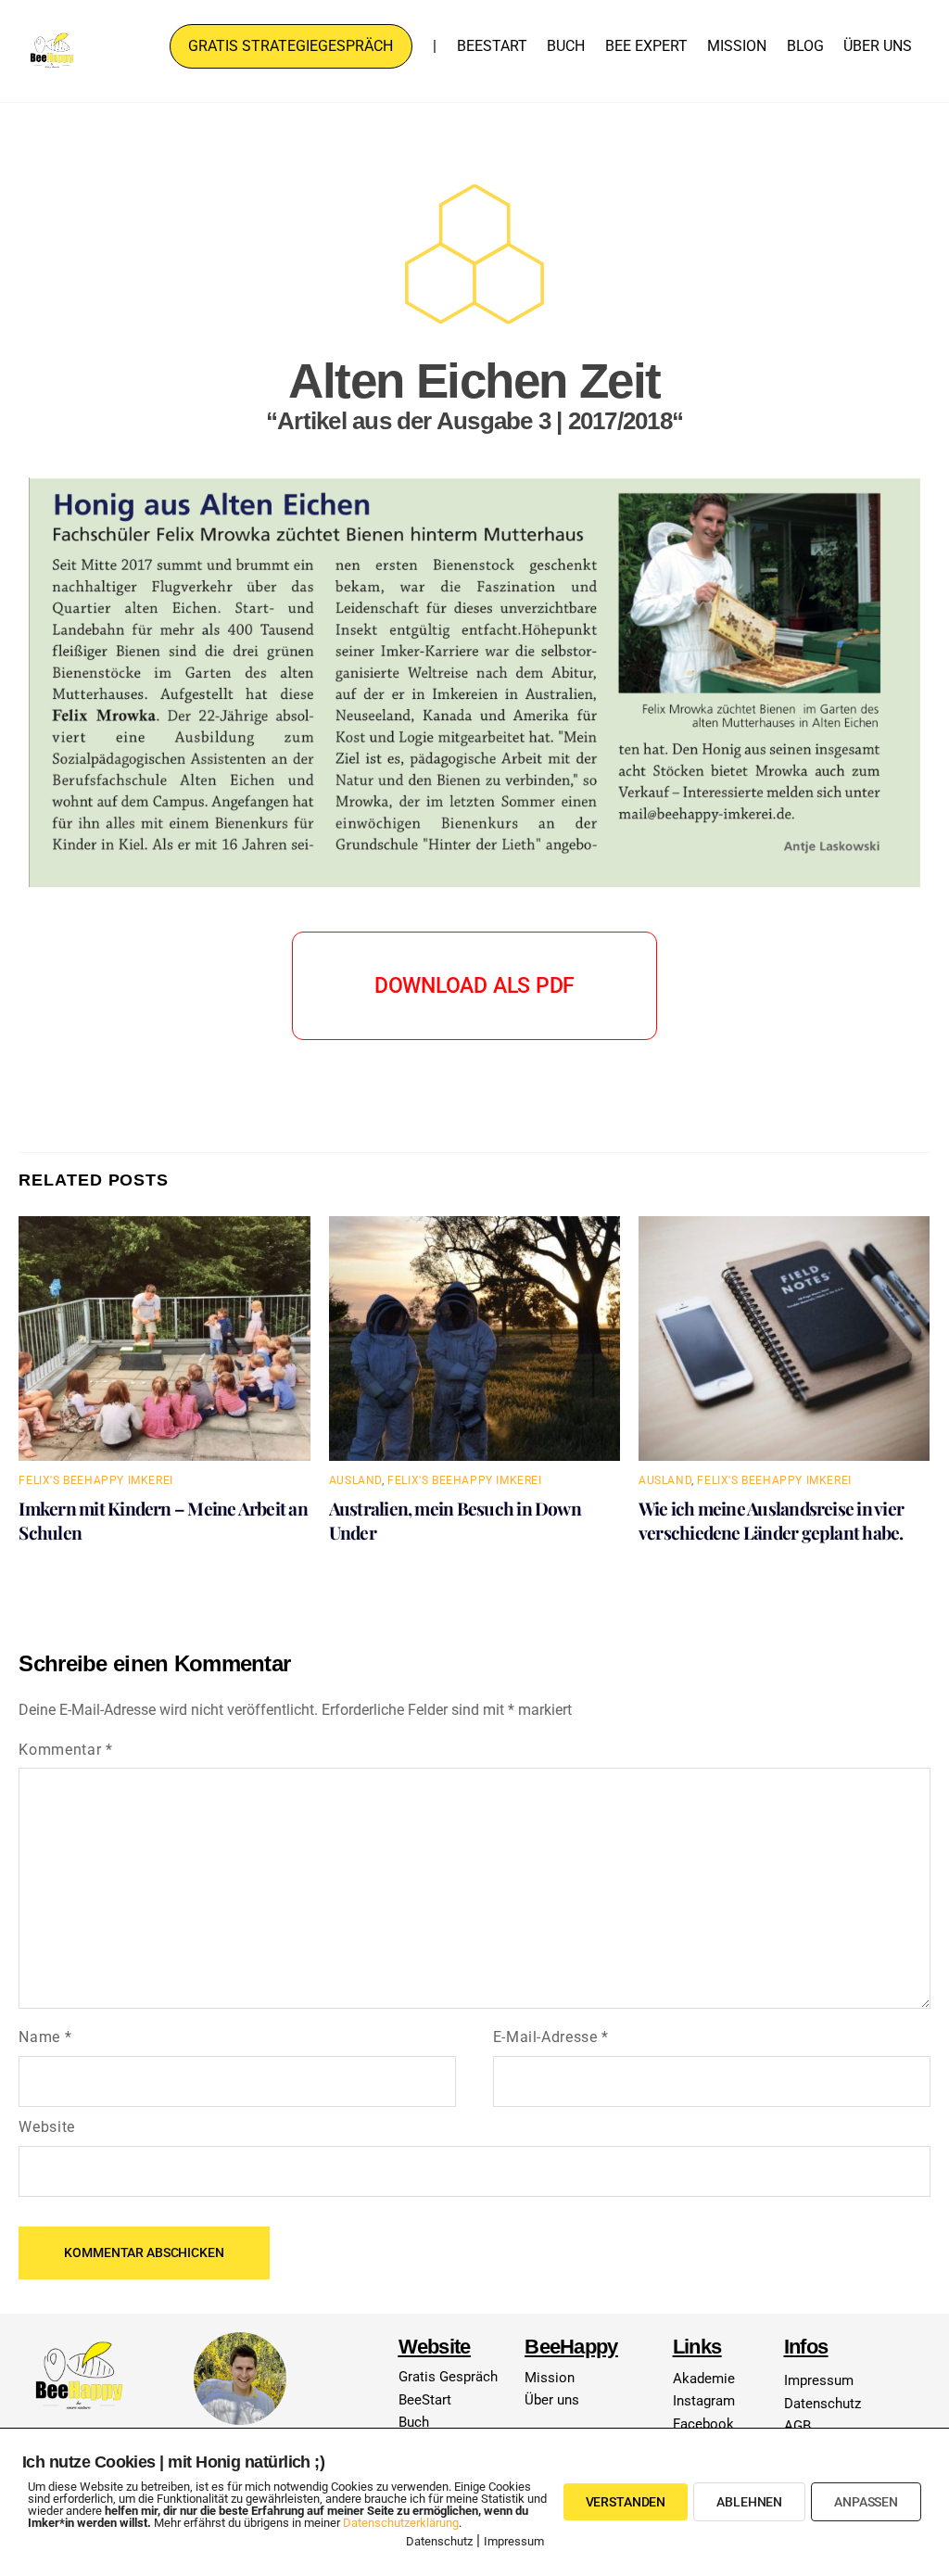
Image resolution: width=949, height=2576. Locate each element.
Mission (737, 46)
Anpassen (866, 2502)
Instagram (704, 2401)
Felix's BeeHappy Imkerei (95, 1480)
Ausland (355, 1480)
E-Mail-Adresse (551, 2037)
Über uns (878, 46)
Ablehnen (749, 2502)
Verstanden (626, 2502)
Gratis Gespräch (448, 2377)
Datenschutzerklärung (401, 2523)
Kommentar (65, 1750)
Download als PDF (474, 986)
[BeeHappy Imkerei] (52, 65)
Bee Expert (646, 46)
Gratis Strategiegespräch (291, 46)
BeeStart (492, 46)
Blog (805, 46)
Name (45, 2037)
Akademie (704, 2379)
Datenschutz (822, 2404)
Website (46, 2127)
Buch (566, 46)
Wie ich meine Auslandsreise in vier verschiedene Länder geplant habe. (771, 1520)
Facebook (703, 2424)
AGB (797, 2426)
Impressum (819, 2380)
